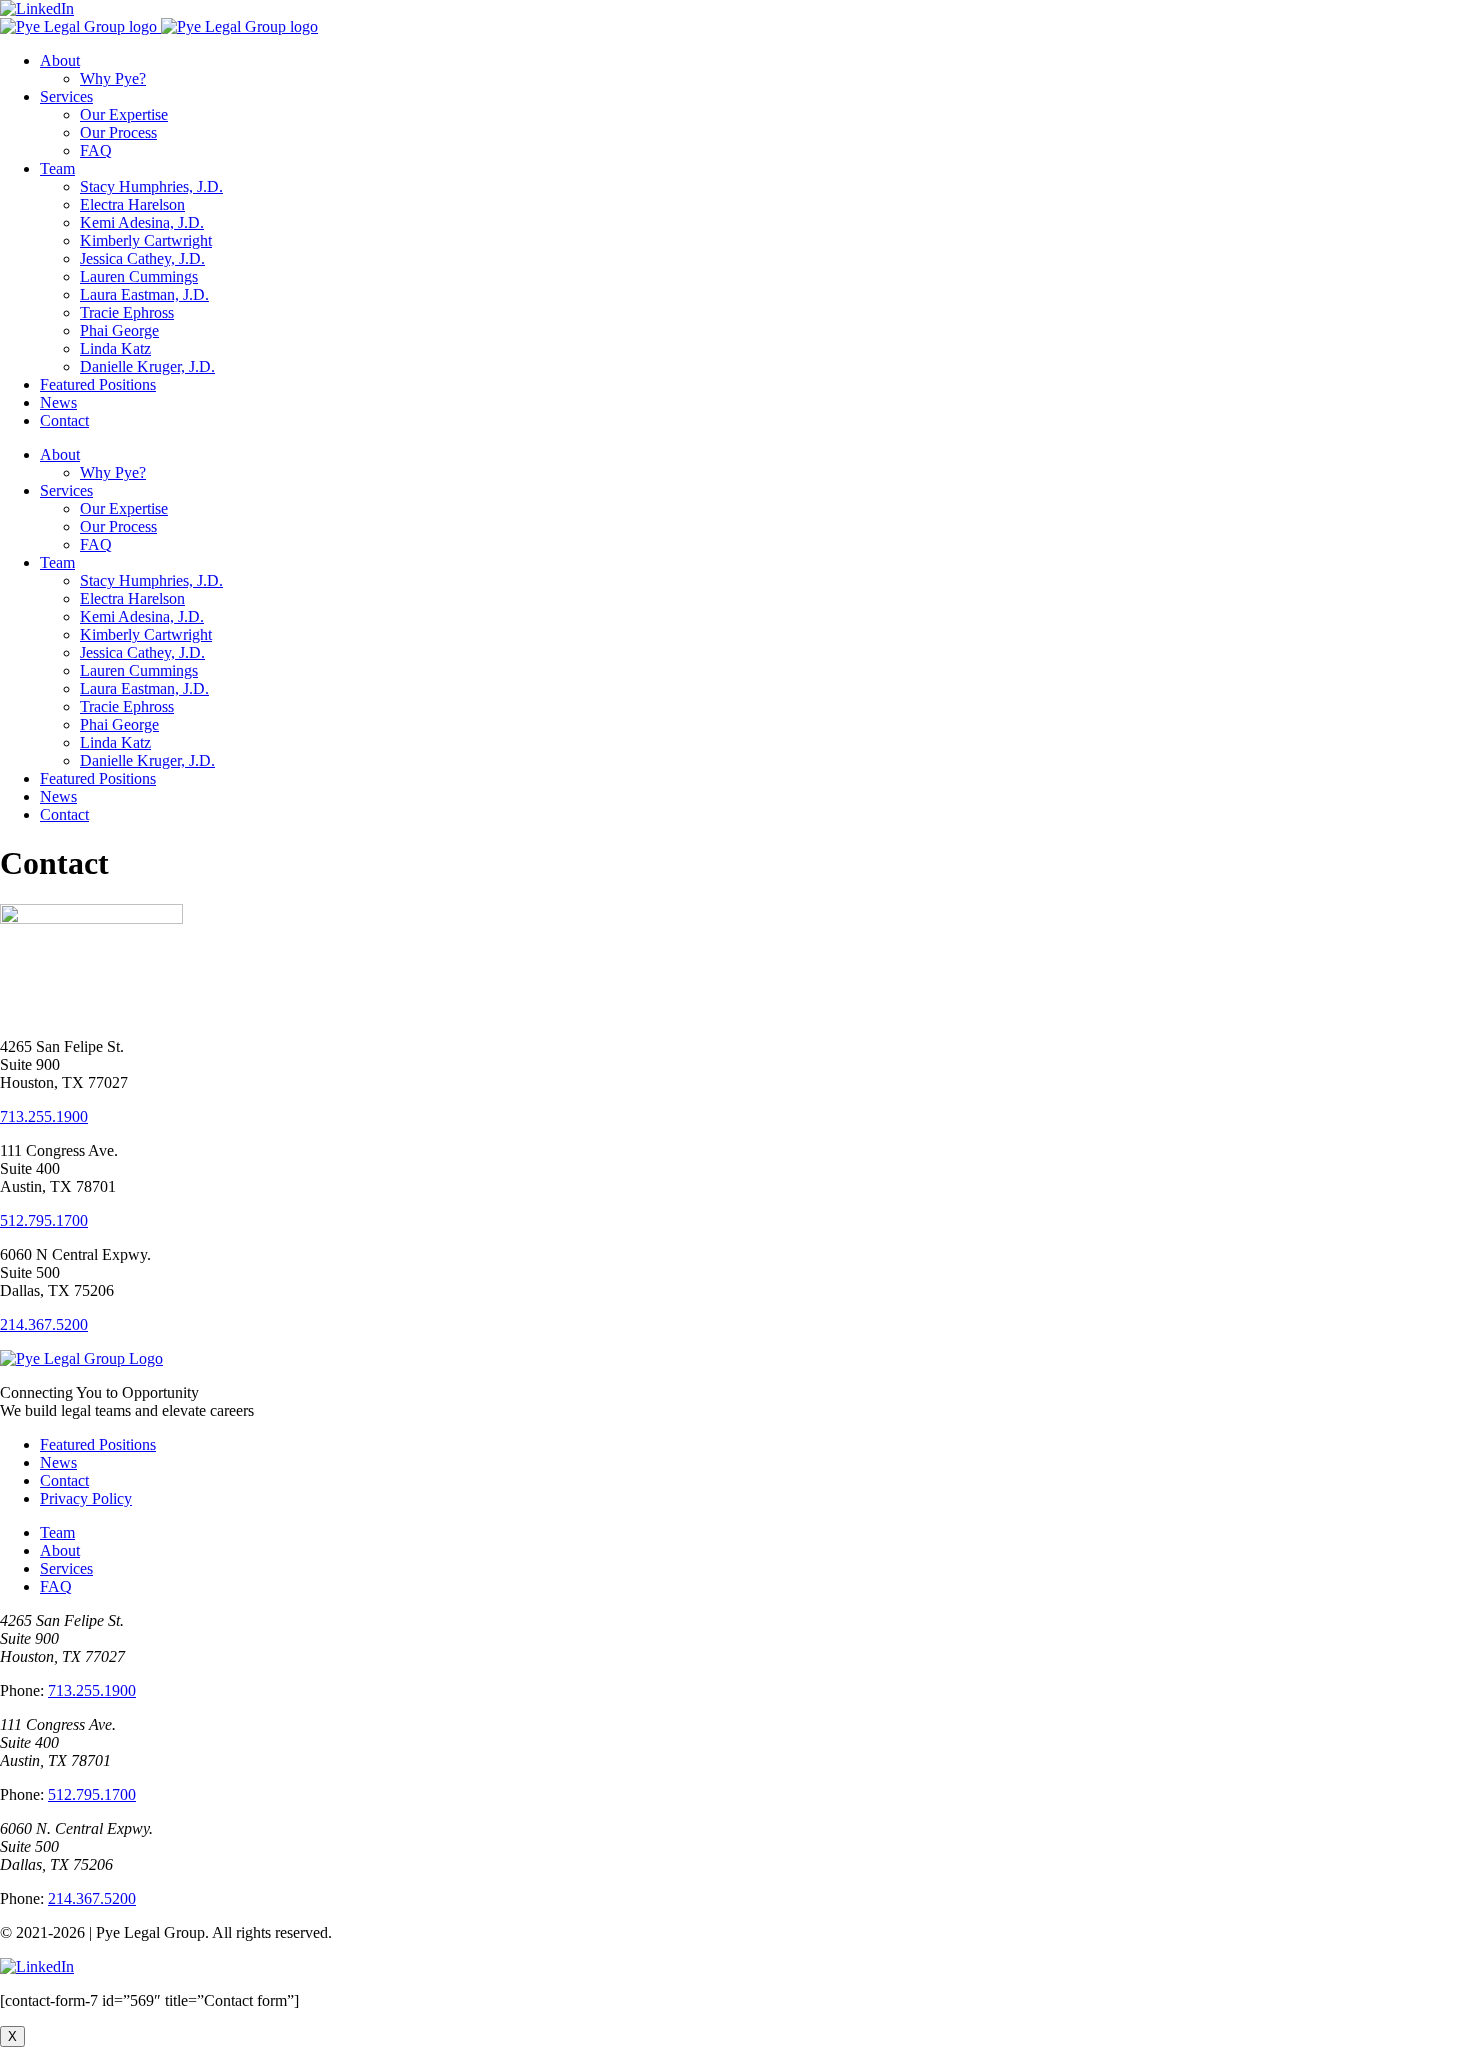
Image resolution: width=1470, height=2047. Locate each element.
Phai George (119, 330)
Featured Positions (98, 384)
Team (57, 168)
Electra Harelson (132, 204)
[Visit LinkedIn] (37, 1966)
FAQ (96, 150)
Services (66, 96)
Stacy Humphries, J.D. (151, 186)
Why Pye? (113, 78)
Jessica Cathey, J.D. (142, 258)
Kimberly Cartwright (146, 240)
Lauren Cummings (139, 276)
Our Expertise (124, 114)
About (60, 60)
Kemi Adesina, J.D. (142, 222)
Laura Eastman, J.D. (144, 294)
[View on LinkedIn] (37, 8)
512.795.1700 (44, 1220)
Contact (64, 420)
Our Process (118, 132)
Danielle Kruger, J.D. (147, 366)
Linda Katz (115, 348)
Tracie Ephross (127, 312)
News (58, 402)
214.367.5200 (44, 1324)
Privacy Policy (86, 1498)
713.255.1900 (44, 1116)
